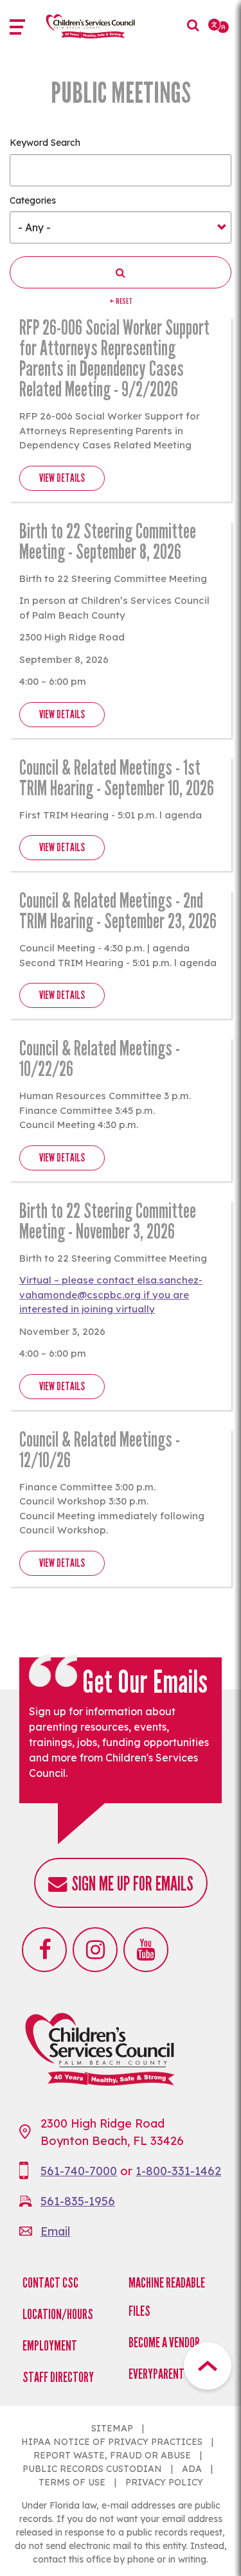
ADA (192, 2469)
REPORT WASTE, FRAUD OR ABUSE (112, 2455)
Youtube (146, 1950)
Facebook (44, 1950)
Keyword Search (45, 143)
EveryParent (156, 2374)
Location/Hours (58, 2314)
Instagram (95, 1950)
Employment (50, 2346)
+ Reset (121, 301)
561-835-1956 (78, 2201)
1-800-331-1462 (178, 2171)
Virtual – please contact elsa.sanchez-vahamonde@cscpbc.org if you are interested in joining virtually (111, 1294)
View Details (62, 478)
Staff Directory (58, 2377)
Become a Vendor (164, 2342)
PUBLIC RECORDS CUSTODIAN (92, 2469)
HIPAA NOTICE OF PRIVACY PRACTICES (112, 2442)
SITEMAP (112, 2428)
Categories (33, 200)
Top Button (208, 2366)
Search (190, 35)
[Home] (104, 26)
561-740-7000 (79, 2171)
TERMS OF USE (72, 2482)
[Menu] (22, 29)
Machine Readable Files (167, 2297)
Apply (121, 272)
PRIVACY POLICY (164, 2482)
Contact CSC (50, 2283)
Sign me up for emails (132, 1884)
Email (55, 2231)
